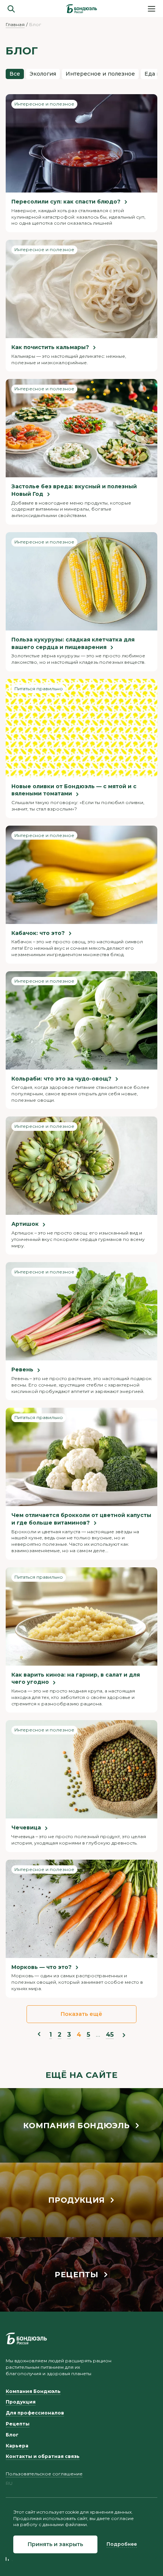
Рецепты (18, 2424)
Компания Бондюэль (33, 2391)
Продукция (21, 2402)
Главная (15, 24)
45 (110, 2035)
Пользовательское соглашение (44, 2474)
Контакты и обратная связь (43, 2456)
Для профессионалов (35, 2413)
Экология (43, 74)
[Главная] (81, 9)
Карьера (17, 2446)
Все (15, 74)
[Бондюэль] (26, 2338)
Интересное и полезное (100, 74)
